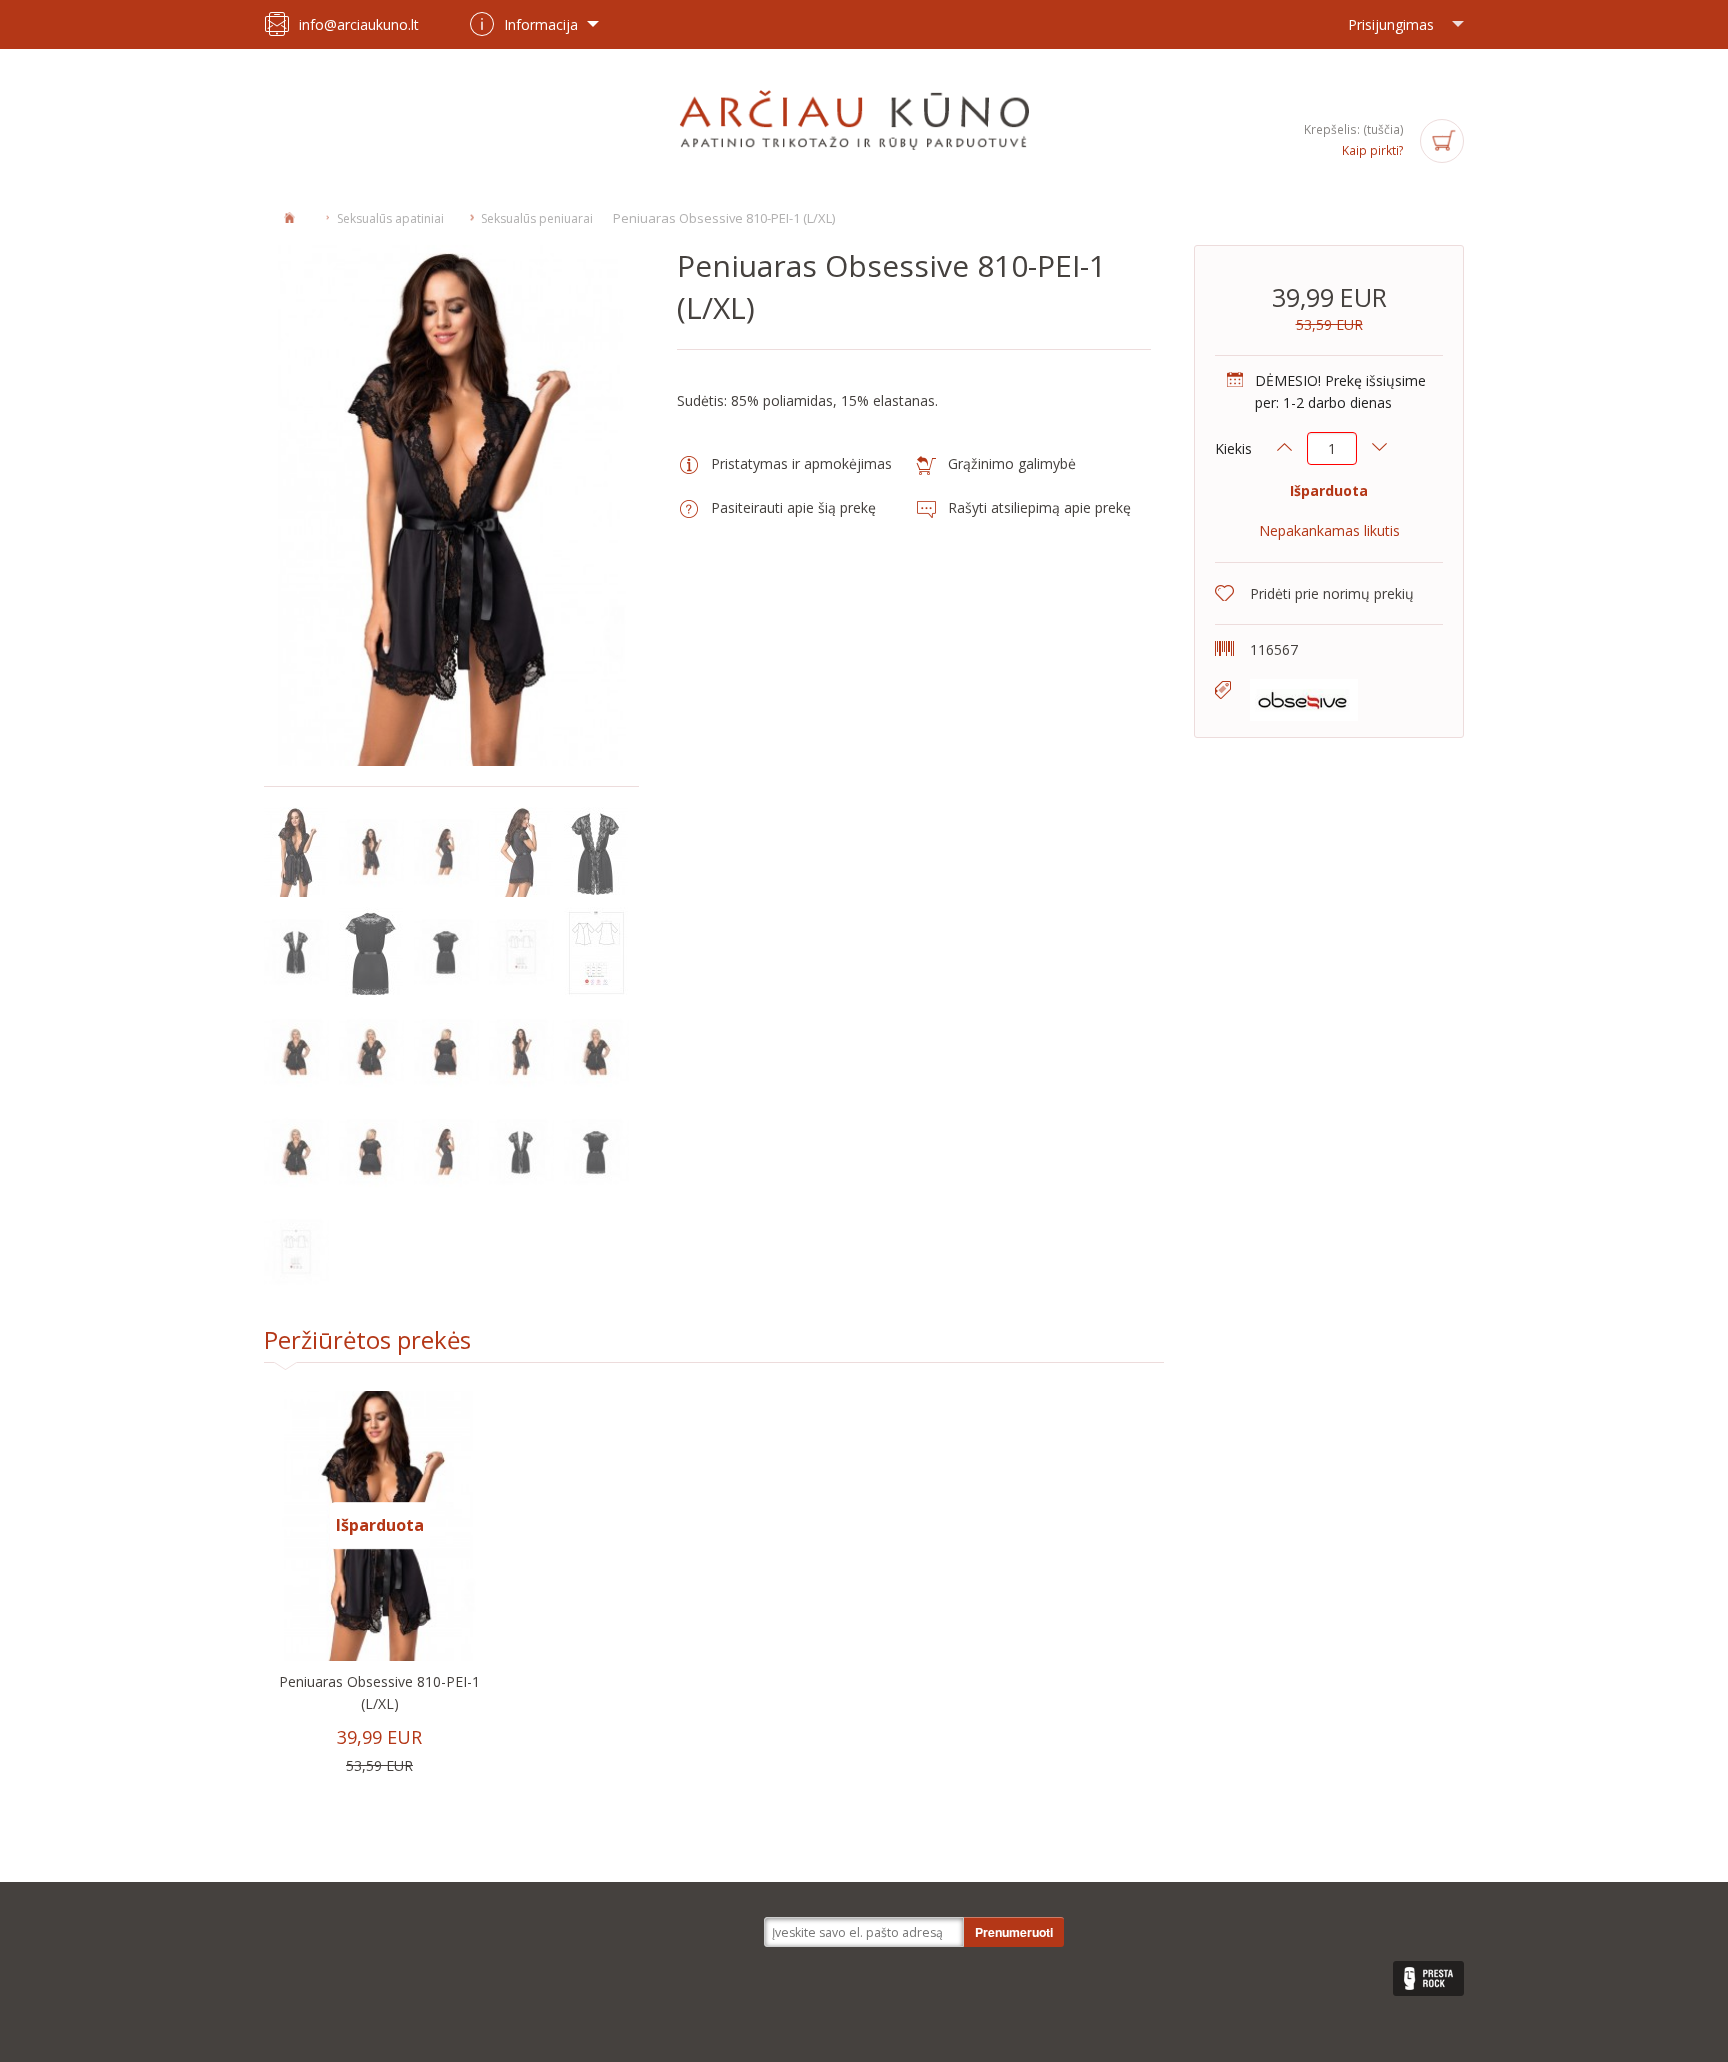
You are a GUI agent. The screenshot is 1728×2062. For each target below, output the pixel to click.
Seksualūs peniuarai (537, 218)
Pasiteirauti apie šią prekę (793, 507)
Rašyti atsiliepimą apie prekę (1039, 507)
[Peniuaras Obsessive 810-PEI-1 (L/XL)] (296, 850)
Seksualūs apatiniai (390, 218)
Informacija (541, 24)
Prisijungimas (1391, 24)
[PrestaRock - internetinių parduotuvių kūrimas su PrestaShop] (1428, 1978)
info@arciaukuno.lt (359, 24)
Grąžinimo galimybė (1012, 463)
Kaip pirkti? (1373, 150)
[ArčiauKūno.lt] (864, 118)
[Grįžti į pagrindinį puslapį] (289, 217)
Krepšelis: (1354, 129)
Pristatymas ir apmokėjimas (801, 463)
